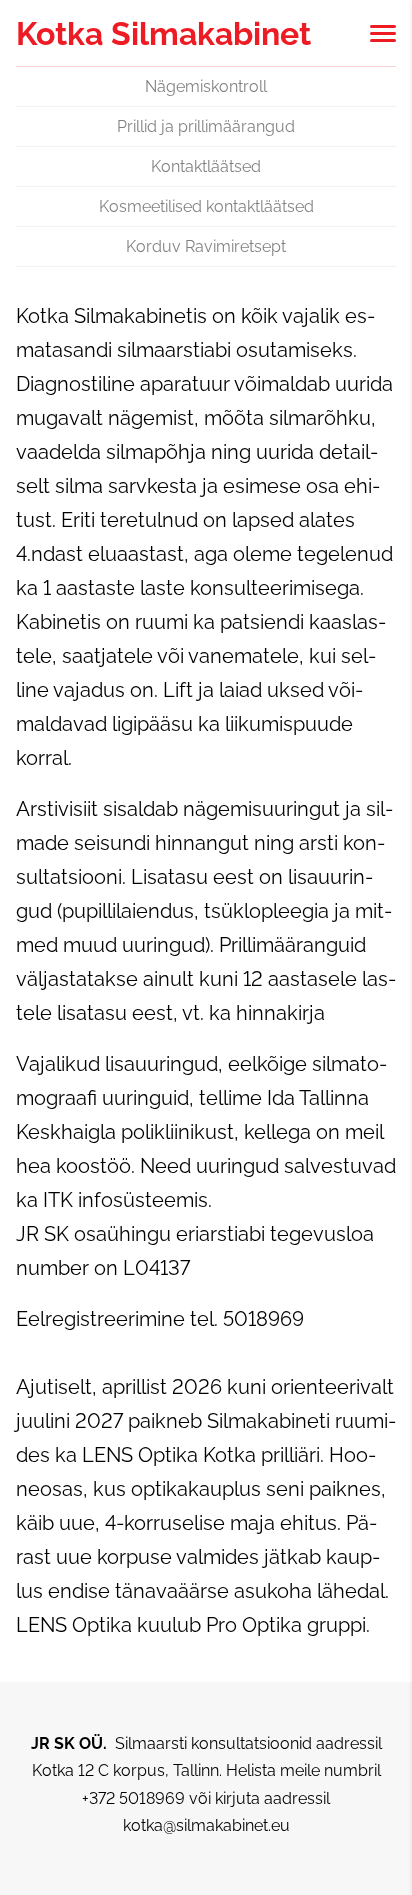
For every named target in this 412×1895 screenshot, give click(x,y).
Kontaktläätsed (206, 166)
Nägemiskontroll (206, 86)
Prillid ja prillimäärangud (206, 126)
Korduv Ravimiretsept (206, 246)
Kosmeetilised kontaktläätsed (206, 206)
